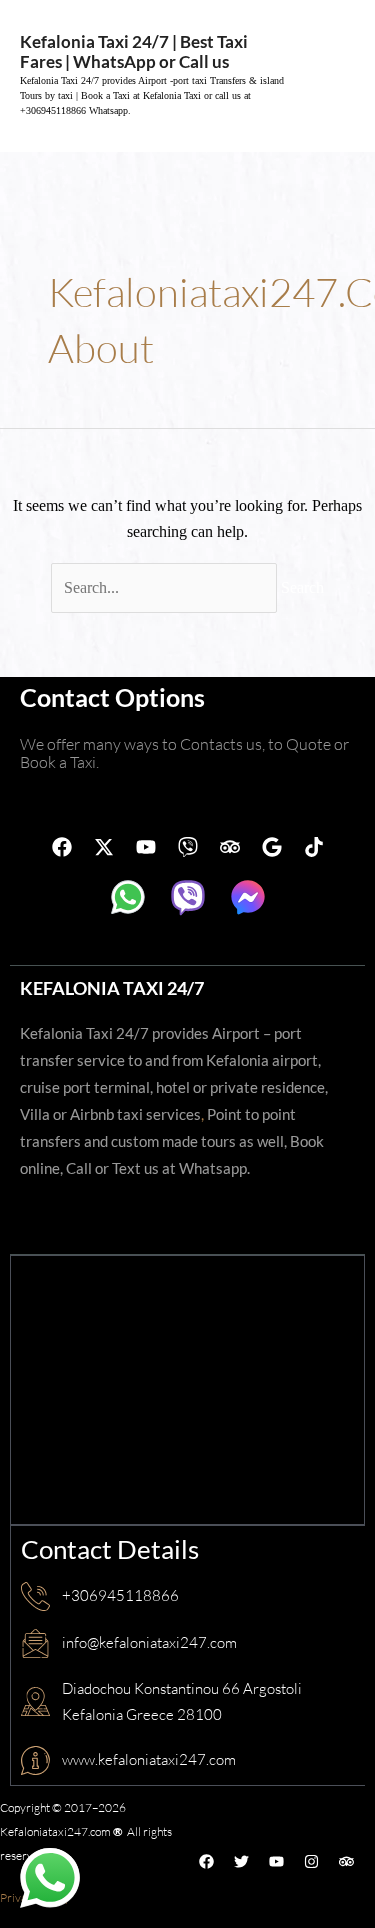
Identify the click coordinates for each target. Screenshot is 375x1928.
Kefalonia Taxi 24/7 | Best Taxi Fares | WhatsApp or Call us (134, 51)
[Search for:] (166, 587)
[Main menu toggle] (333, 76)
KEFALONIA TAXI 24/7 (112, 988)
